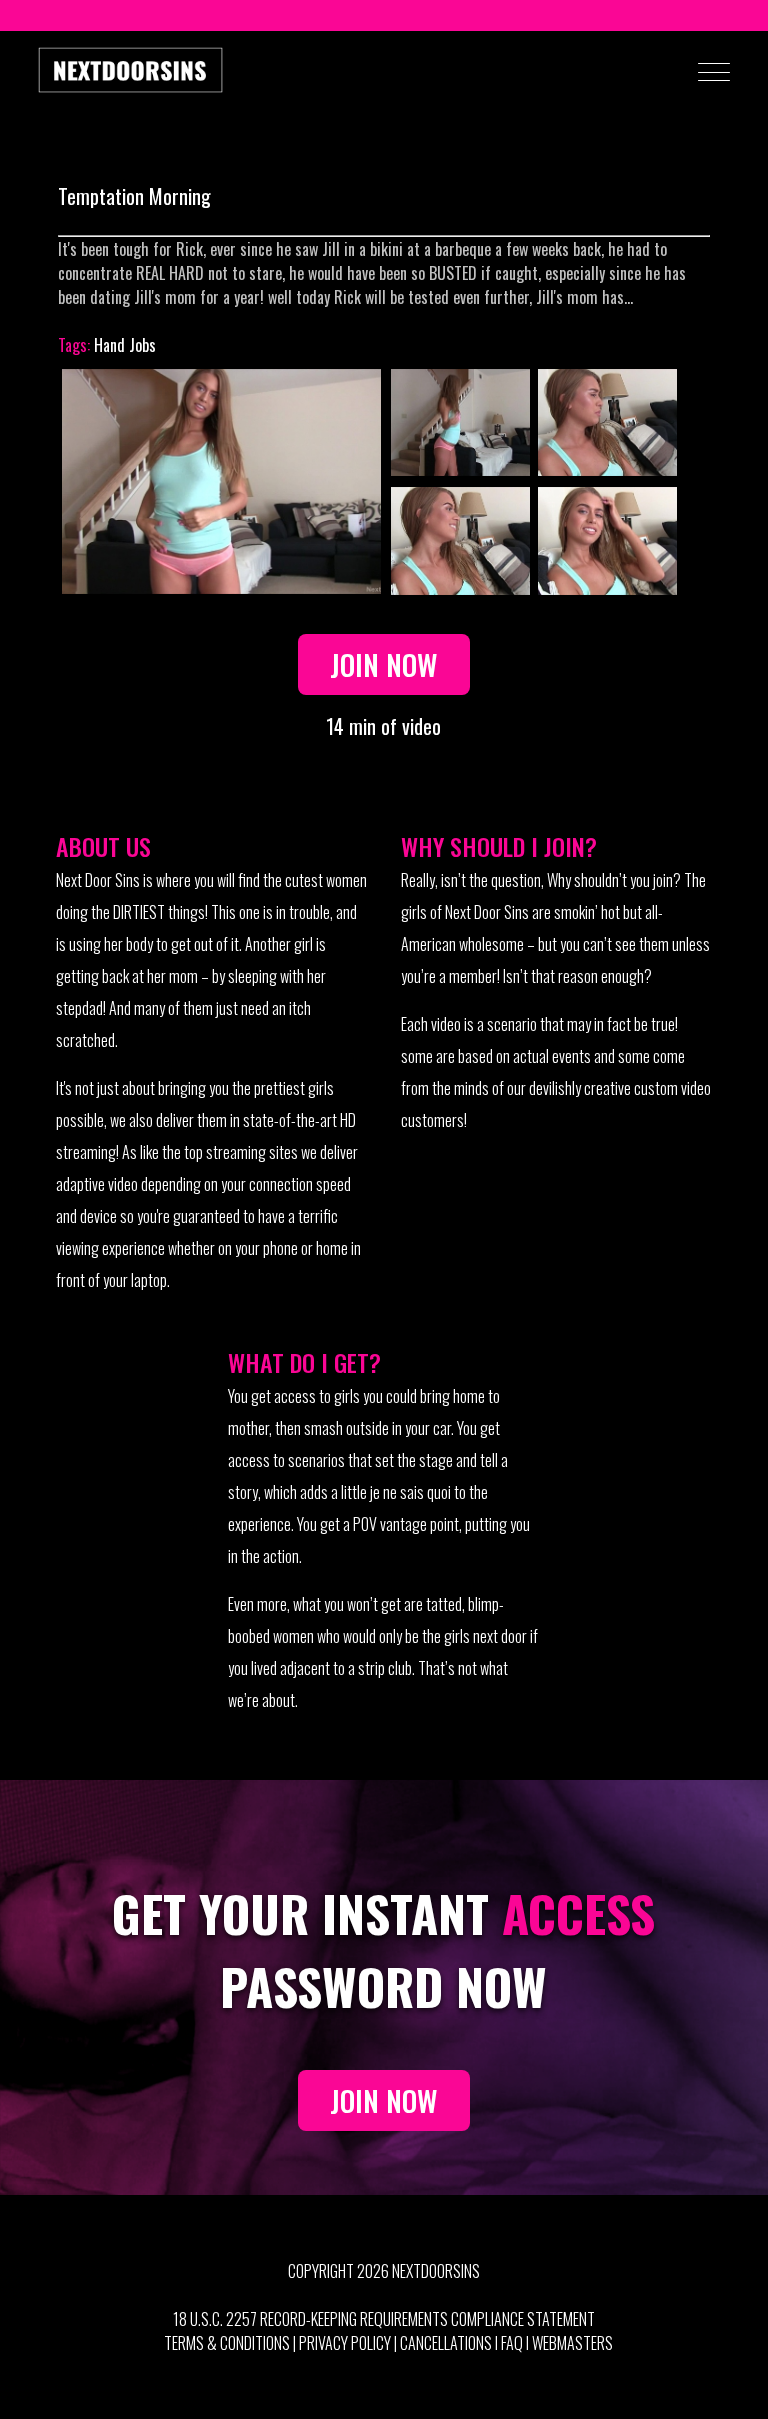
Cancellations (446, 2343)
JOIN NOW (384, 2100)
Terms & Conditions (227, 2343)
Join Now (384, 664)
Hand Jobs (125, 345)
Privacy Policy (345, 2343)
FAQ (512, 2343)
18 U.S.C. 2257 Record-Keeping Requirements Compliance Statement (384, 2319)
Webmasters (572, 2343)
